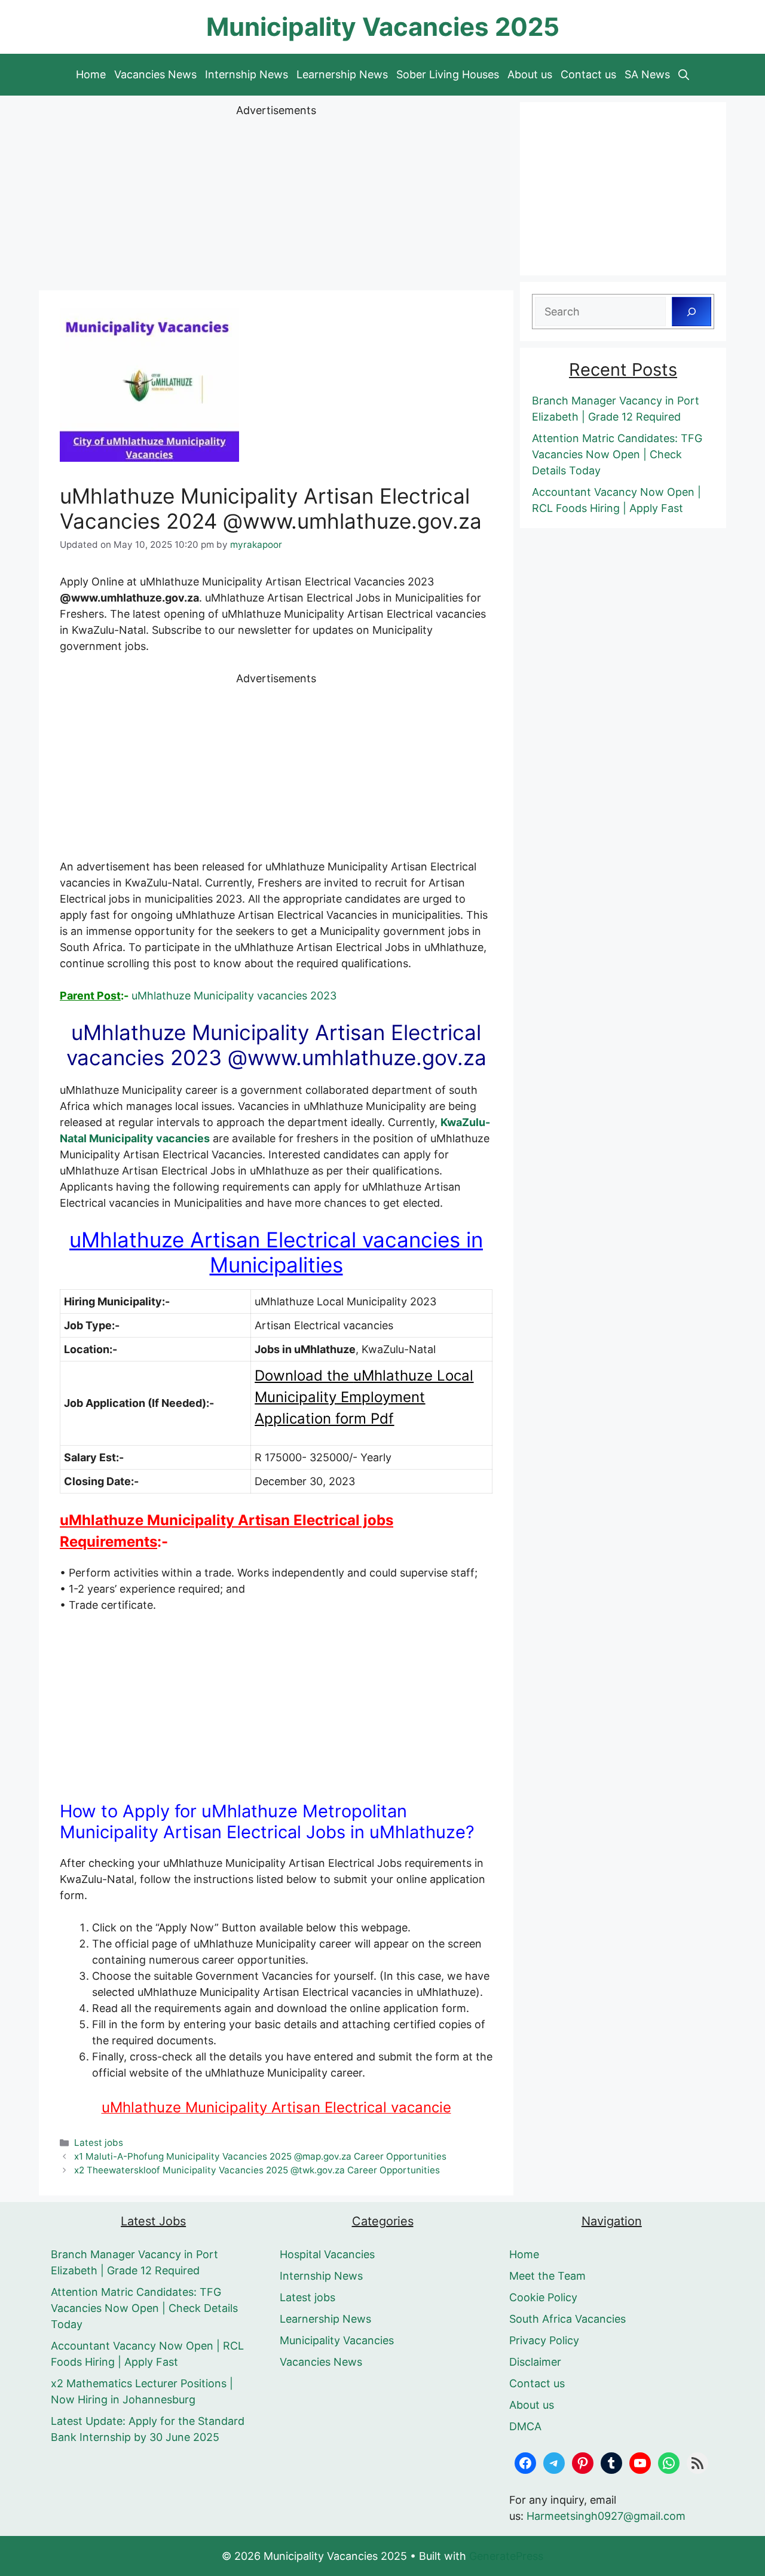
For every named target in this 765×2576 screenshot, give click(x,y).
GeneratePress (506, 2556)
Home (91, 74)
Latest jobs (99, 2143)
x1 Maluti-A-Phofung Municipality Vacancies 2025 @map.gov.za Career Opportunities (260, 2156)
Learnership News (342, 74)
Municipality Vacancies (337, 2340)
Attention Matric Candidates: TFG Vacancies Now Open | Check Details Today (617, 454)
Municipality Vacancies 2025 (383, 27)
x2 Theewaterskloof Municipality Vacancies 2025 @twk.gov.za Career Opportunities (257, 2170)
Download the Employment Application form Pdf (364, 1397)
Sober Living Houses (448, 74)
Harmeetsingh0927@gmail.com (606, 2516)
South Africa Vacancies (567, 2319)
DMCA (525, 2426)
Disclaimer (535, 2362)
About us (530, 74)
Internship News (247, 74)
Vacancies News (155, 74)
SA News (647, 74)
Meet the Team (547, 2276)
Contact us (588, 74)
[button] (684, 75)
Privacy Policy (544, 2340)
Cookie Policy (543, 2297)
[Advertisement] (276, 202)
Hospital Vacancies (327, 2254)
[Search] (691, 312)
